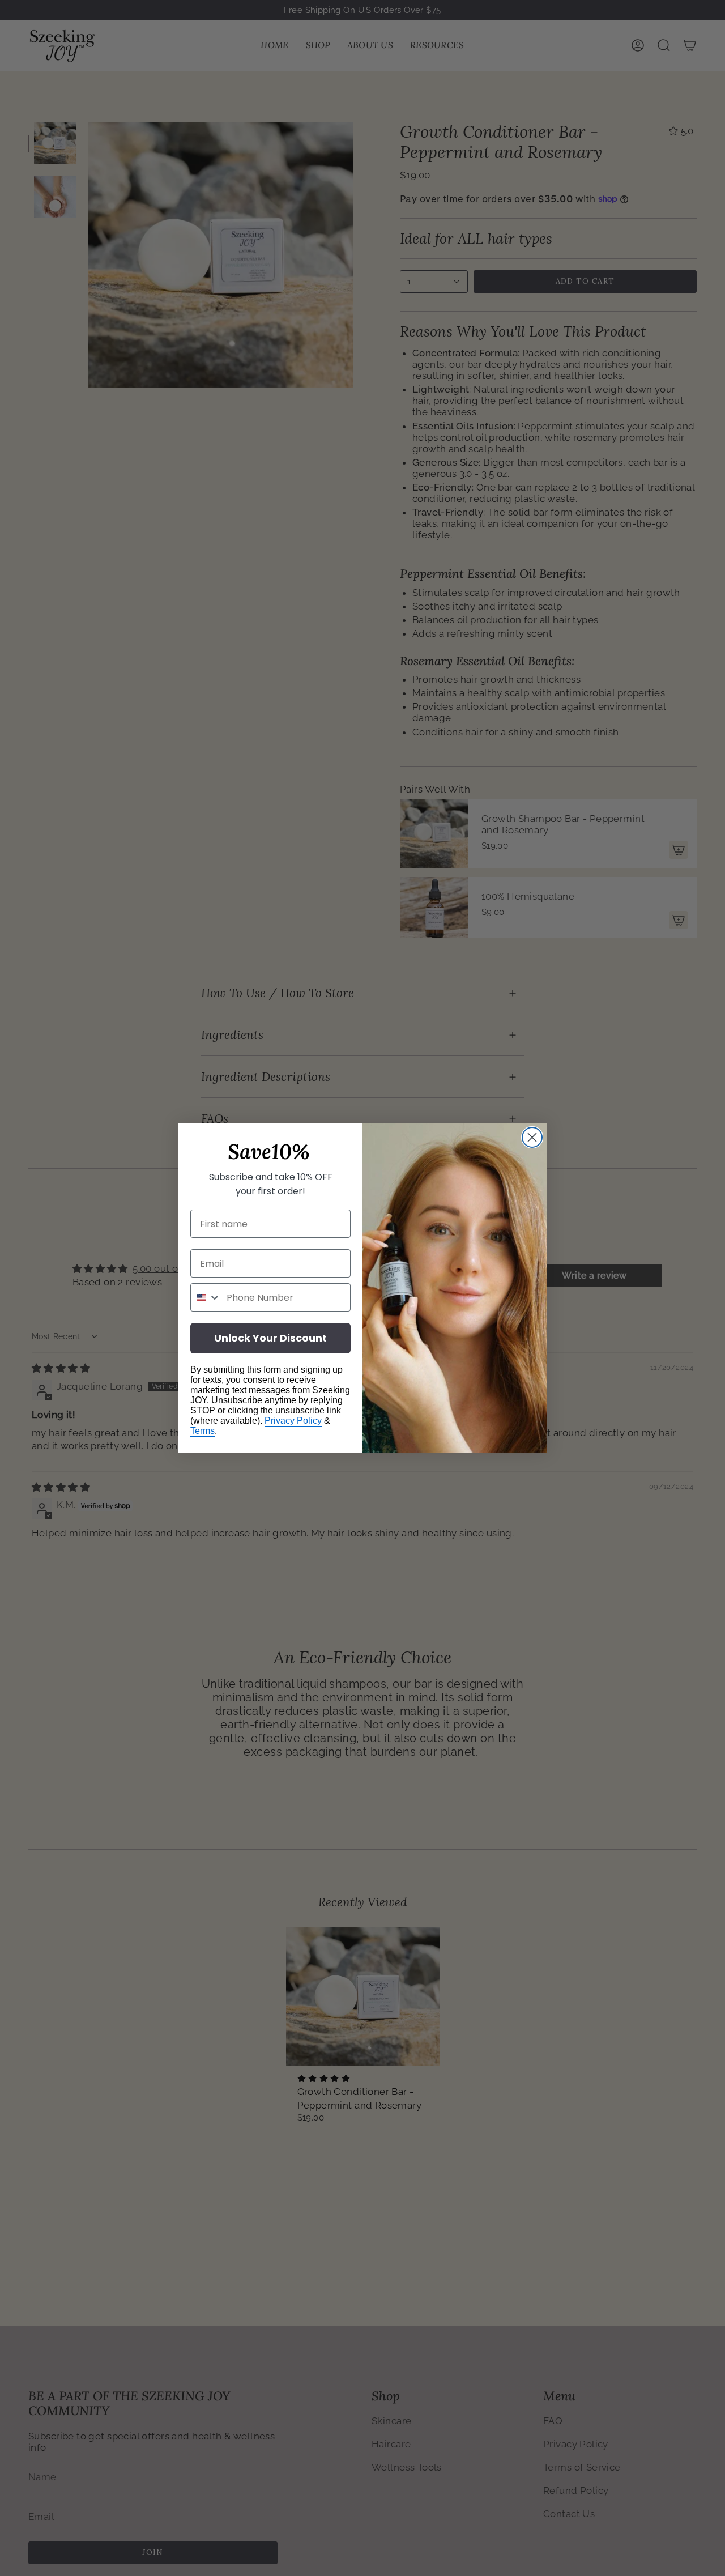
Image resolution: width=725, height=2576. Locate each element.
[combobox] (206, 1297)
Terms (202, 1431)
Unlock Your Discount (270, 1338)
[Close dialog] (532, 1137)
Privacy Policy (293, 1421)
